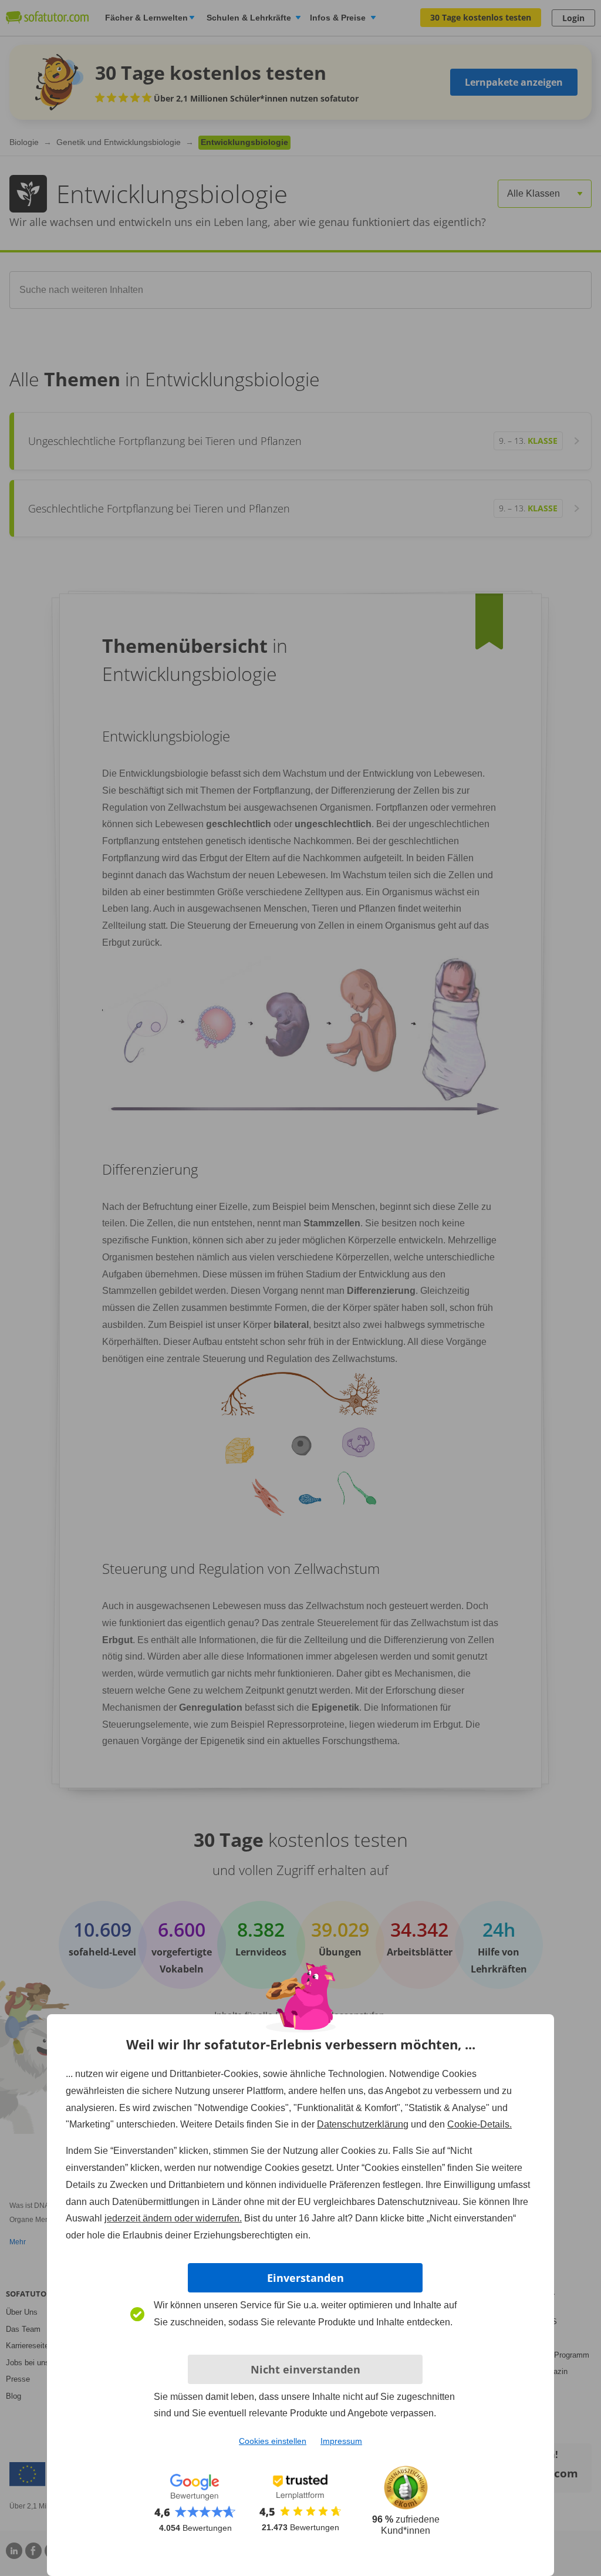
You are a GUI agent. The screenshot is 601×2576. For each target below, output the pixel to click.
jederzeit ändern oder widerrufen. (173, 2218)
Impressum (341, 2441)
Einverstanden (305, 2278)
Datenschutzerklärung (363, 2124)
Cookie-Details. (480, 2124)
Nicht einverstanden (305, 2369)
